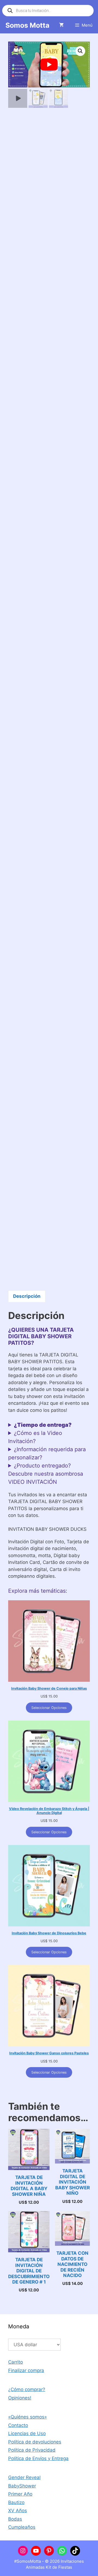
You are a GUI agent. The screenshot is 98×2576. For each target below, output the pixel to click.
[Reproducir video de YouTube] (49, 64)
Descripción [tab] (27, 1296)
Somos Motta (27, 25)
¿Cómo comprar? (27, 2389)
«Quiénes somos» (27, 2417)
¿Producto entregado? (42, 1466)
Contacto (18, 2425)
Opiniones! (20, 2398)
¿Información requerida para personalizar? (47, 1453)
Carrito (16, 2362)
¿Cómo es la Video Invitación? (35, 1437)
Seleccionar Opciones (49, 1708)
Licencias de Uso (27, 2433)
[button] (80, 51)
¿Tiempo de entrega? (43, 1425)
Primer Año (20, 2494)
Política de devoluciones (35, 2442)
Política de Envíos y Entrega (38, 2458)
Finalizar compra (26, 2370)
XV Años (18, 2511)
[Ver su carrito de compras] (61, 25)
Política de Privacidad (32, 2450)
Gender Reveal (24, 2477)
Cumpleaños (22, 2527)
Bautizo (16, 2502)
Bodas (15, 2519)
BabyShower (22, 2486)
